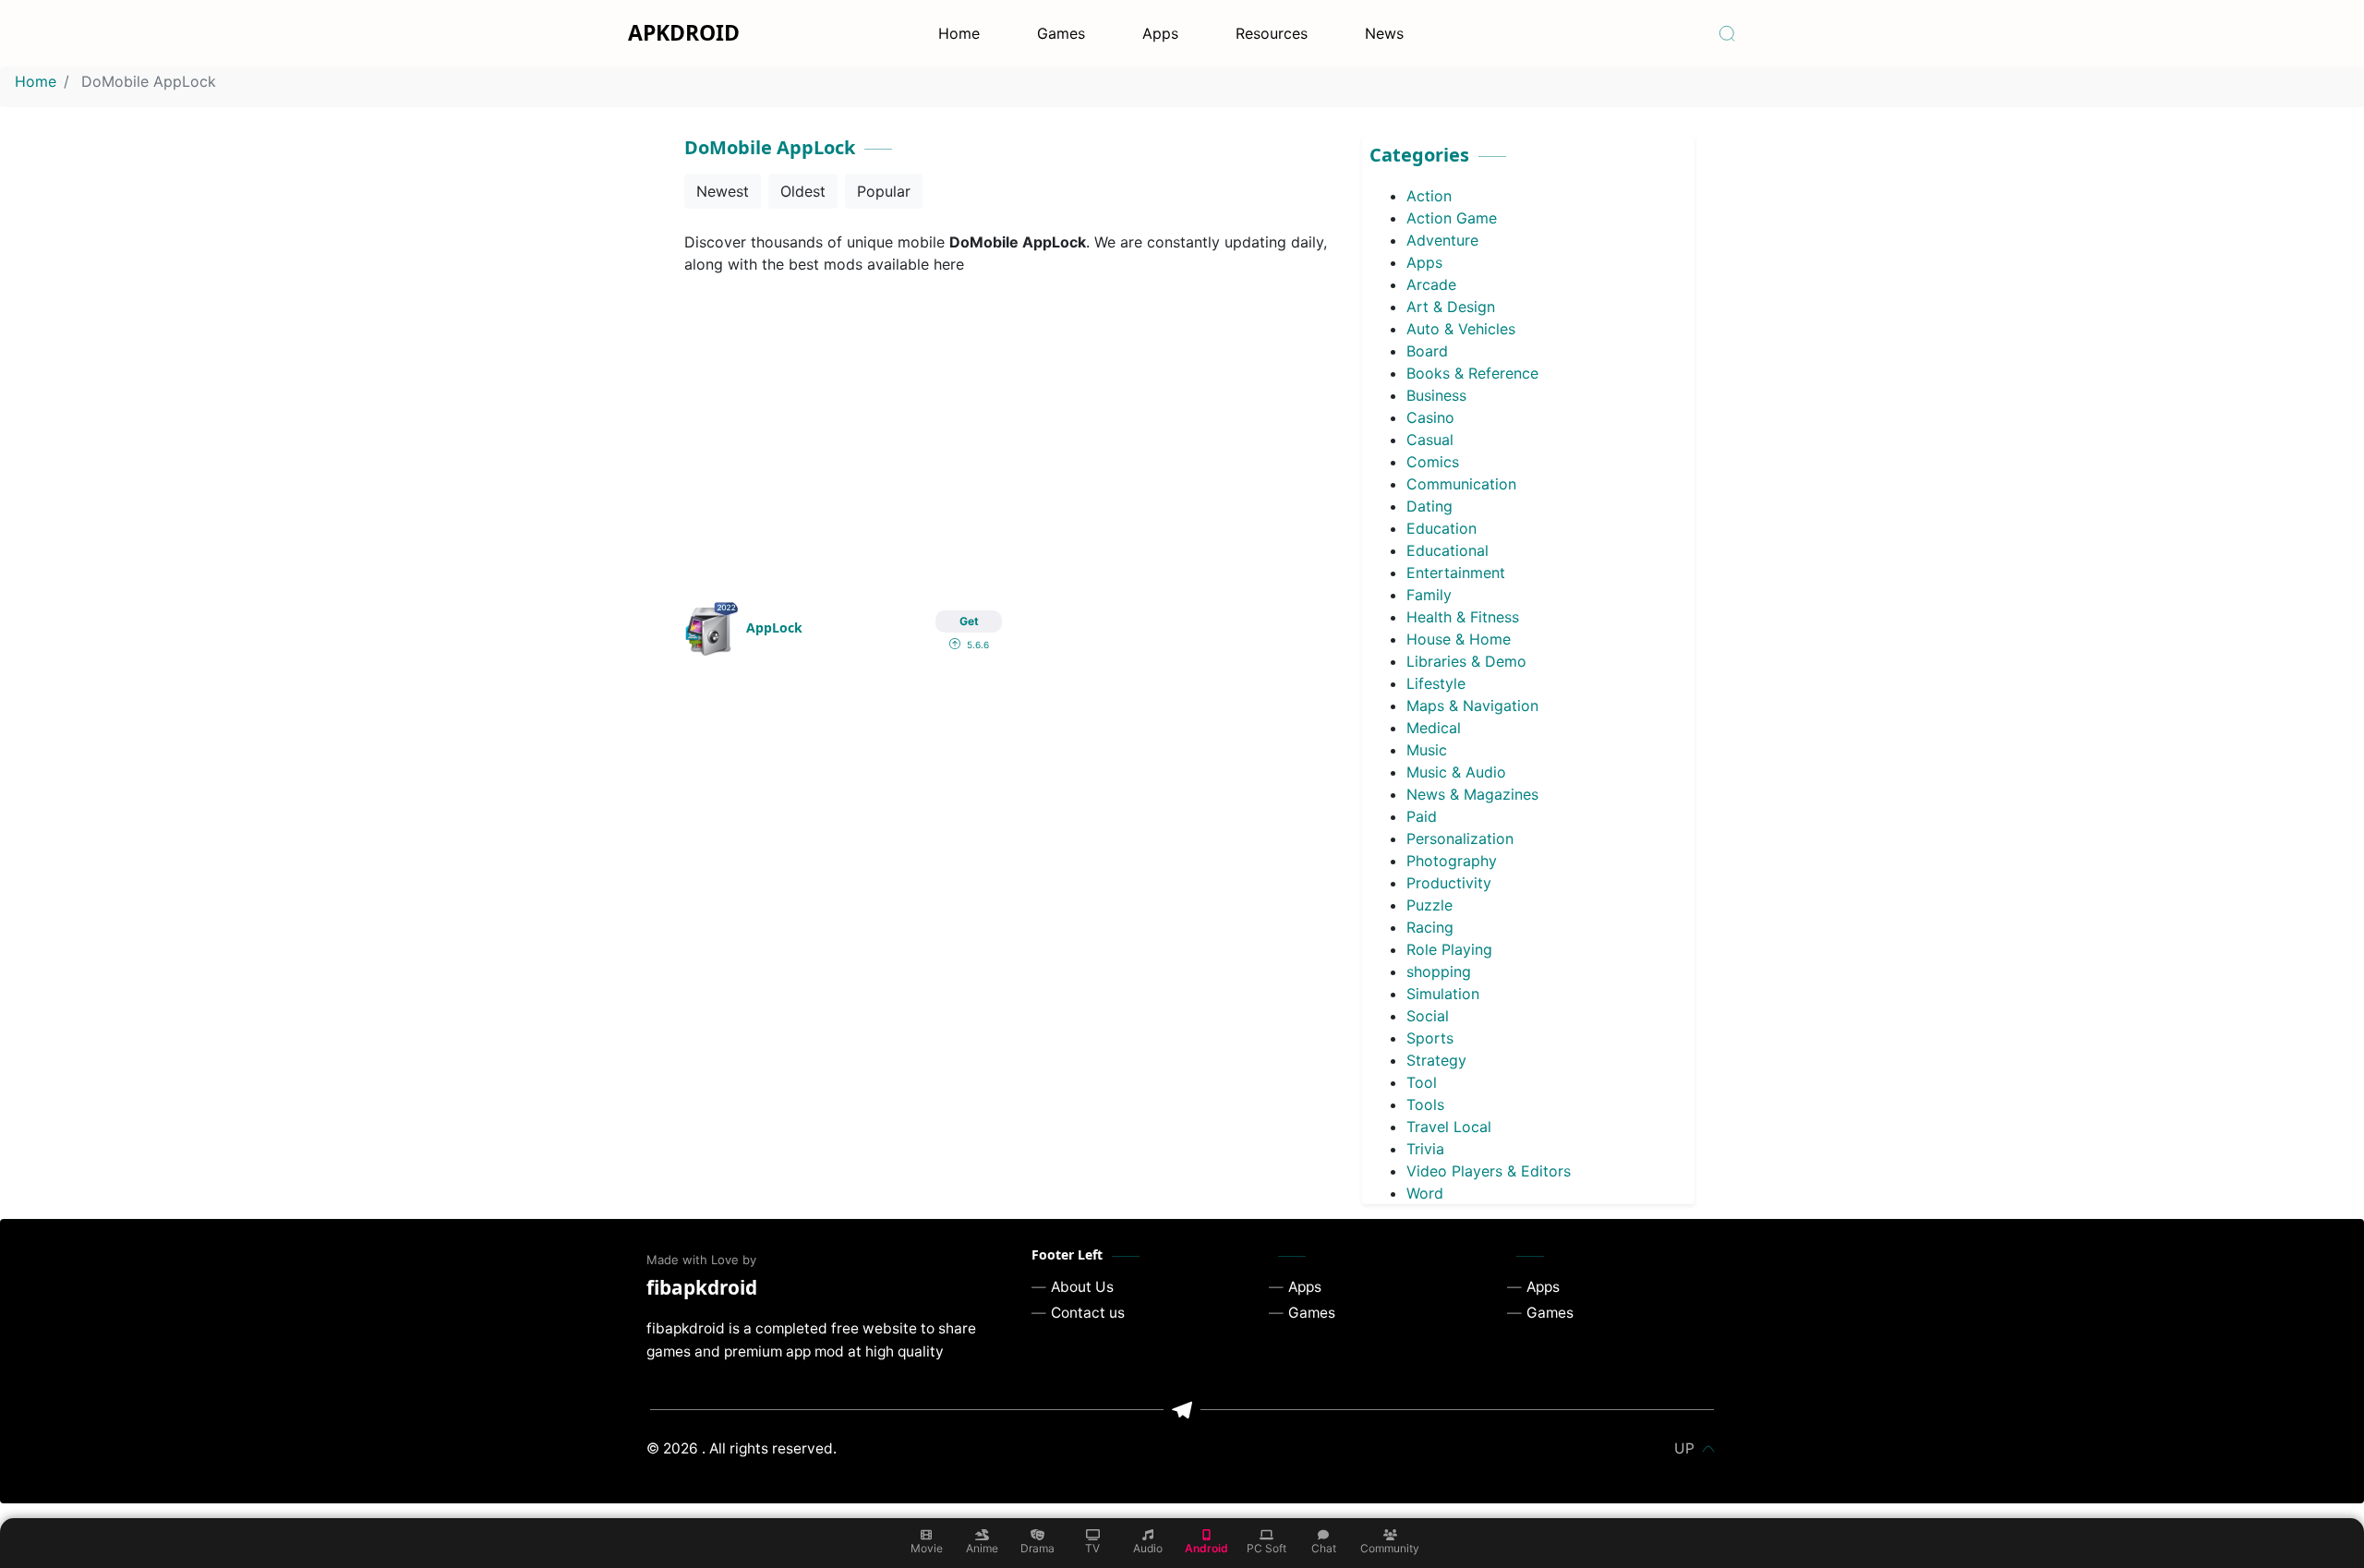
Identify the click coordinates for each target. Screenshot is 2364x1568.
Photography (1452, 861)
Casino (1430, 417)
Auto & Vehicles (1461, 329)
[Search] (1727, 33)
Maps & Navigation (1472, 706)
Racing (1430, 927)
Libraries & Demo (1466, 661)
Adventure (1442, 240)
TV (1092, 1548)
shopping (1439, 971)
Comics (1433, 462)
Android (1206, 1548)
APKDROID (684, 32)
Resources (1272, 33)
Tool (1422, 1082)
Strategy (1436, 1060)
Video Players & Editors (1489, 1171)
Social (1428, 1016)
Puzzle (1429, 905)
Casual (1430, 440)
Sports (1430, 1038)
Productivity (1449, 883)
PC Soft (1266, 1548)
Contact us (1088, 1313)
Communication (1461, 484)
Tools (1425, 1104)
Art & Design (1451, 307)
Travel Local (1449, 1127)
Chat (1324, 1548)
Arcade (1431, 284)
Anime (982, 1548)
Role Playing (1449, 949)
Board (1427, 351)
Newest (723, 191)
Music (1427, 750)
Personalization (1460, 838)
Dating (1429, 506)
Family (1429, 595)
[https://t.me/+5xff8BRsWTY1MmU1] (1182, 1410)
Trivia (1425, 1149)
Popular (884, 191)
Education (1441, 528)
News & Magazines (1472, 794)
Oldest (803, 191)
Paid (1422, 816)
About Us (1082, 1287)
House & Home (1459, 639)
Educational (1447, 550)
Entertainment (1456, 573)
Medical (1434, 728)
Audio (1148, 1548)
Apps (1160, 33)
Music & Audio (1456, 772)
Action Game (1452, 218)
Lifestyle (1436, 683)
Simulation (1443, 994)
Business (1436, 395)
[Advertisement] (1011, 427)
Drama (1037, 1548)
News (1384, 33)
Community (1390, 1548)
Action (1429, 196)
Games (1061, 33)
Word (1425, 1193)
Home (959, 33)
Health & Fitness (1463, 617)
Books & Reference (1472, 373)
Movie (927, 1548)
